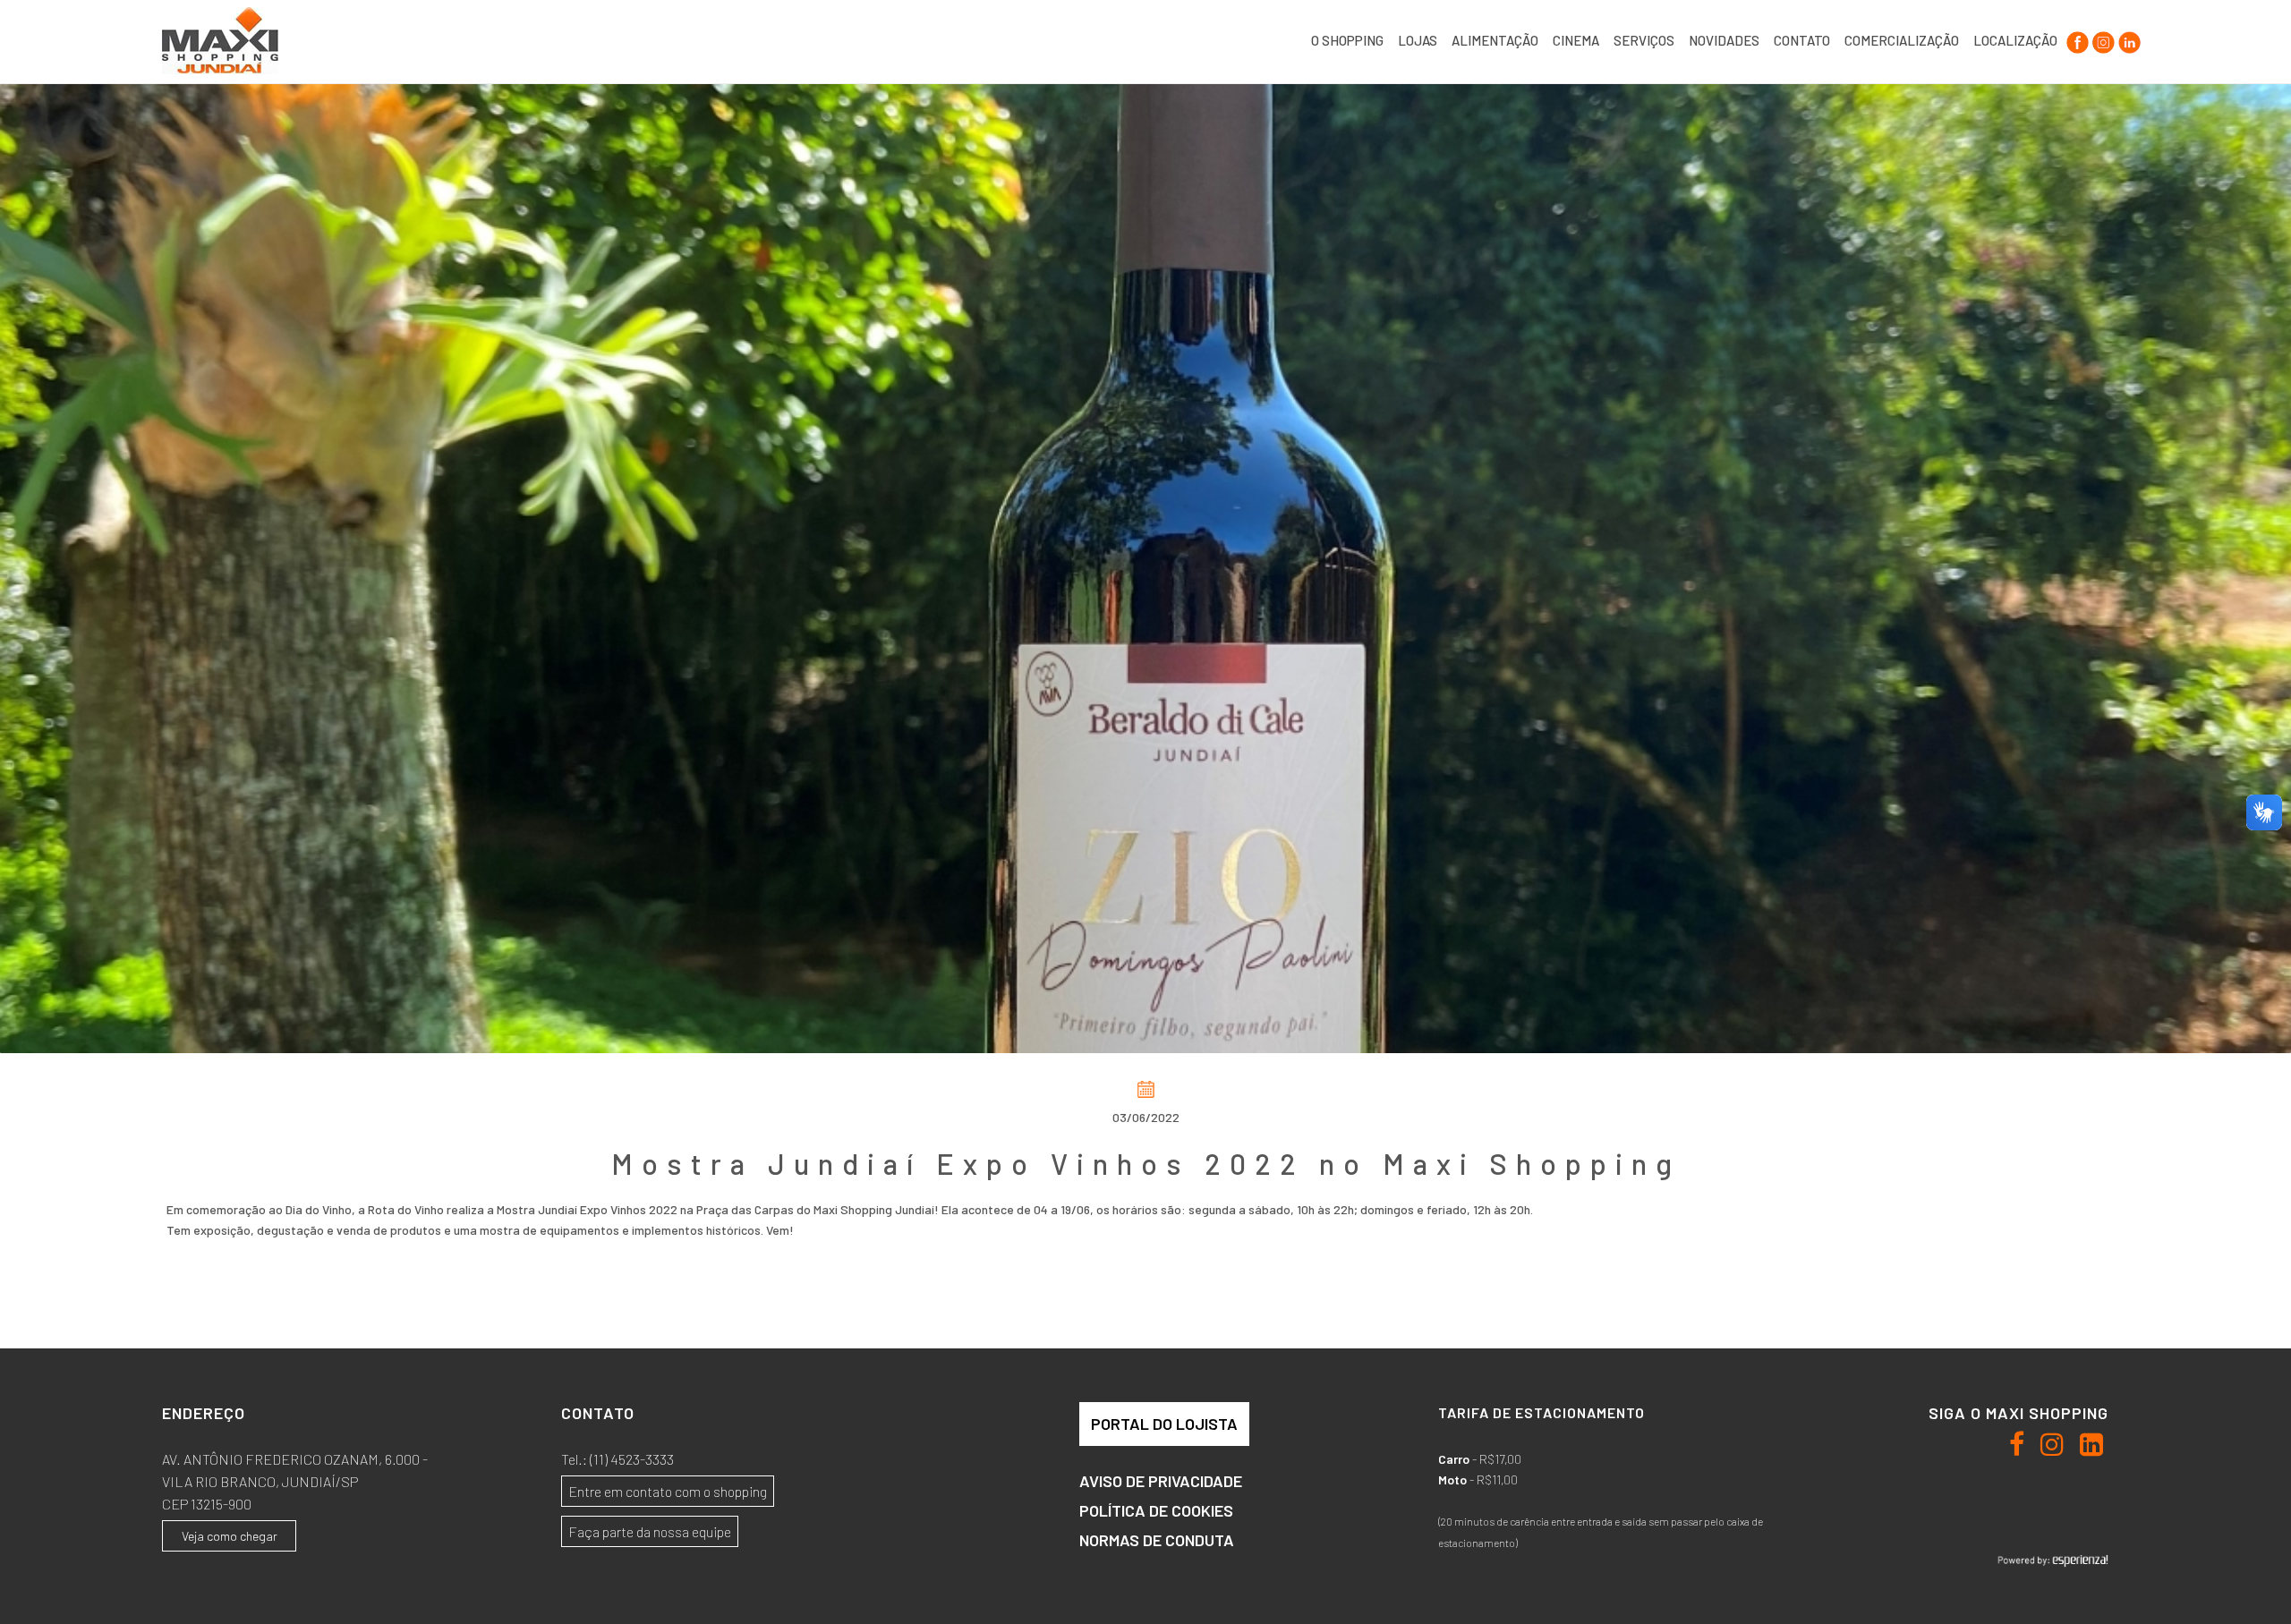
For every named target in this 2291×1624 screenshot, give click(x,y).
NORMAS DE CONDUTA (1157, 1540)
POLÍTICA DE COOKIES (1156, 1510)
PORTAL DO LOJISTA (1164, 1424)
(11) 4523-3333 (632, 1459)
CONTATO (1802, 40)
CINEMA (1576, 40)
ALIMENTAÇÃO (1495, 40)
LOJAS (1418, 40)
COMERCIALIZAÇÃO (1902, 40)
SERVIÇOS (1644, 40)
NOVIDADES (1724, 40)
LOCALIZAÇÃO (2015, 40)
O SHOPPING (1347, 40)
